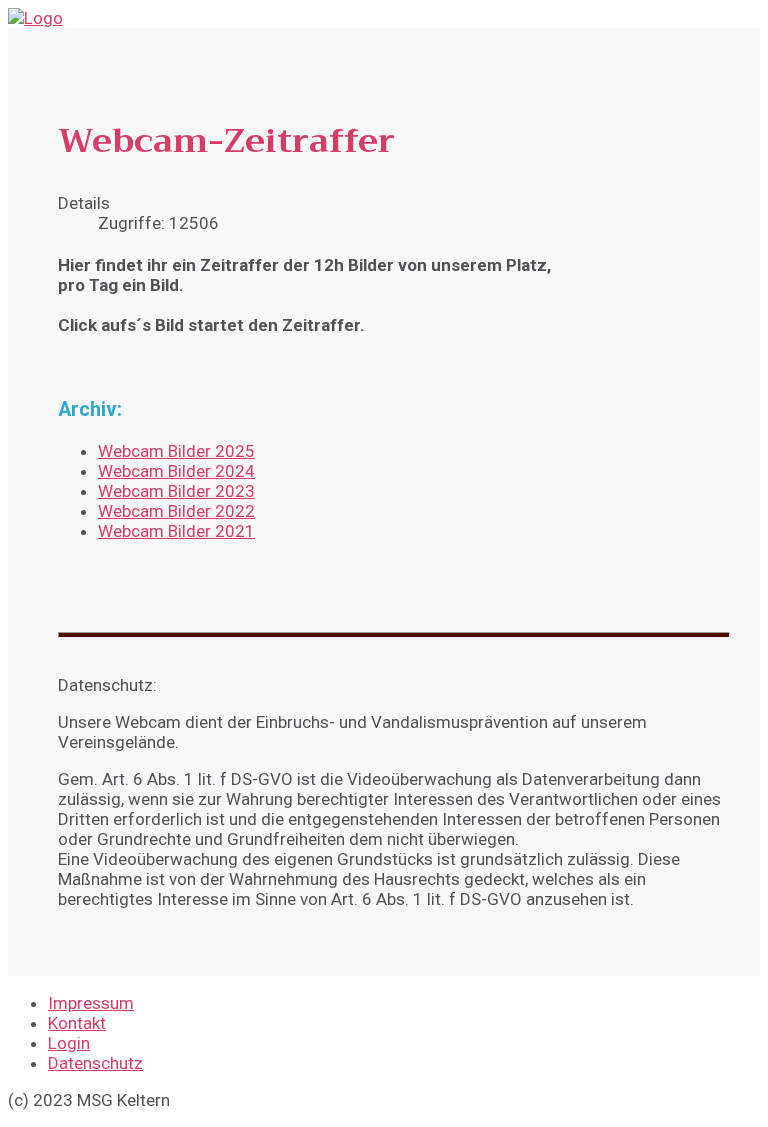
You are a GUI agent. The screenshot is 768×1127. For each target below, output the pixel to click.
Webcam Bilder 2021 (176, 531)
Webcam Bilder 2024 (176, 471)
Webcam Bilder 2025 (176, 451)
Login (69, 1043)
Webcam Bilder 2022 (176, 511)
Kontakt (77, 1023)
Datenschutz (95, 1063)
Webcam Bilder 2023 (176, 491)
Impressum (91, 1003)
